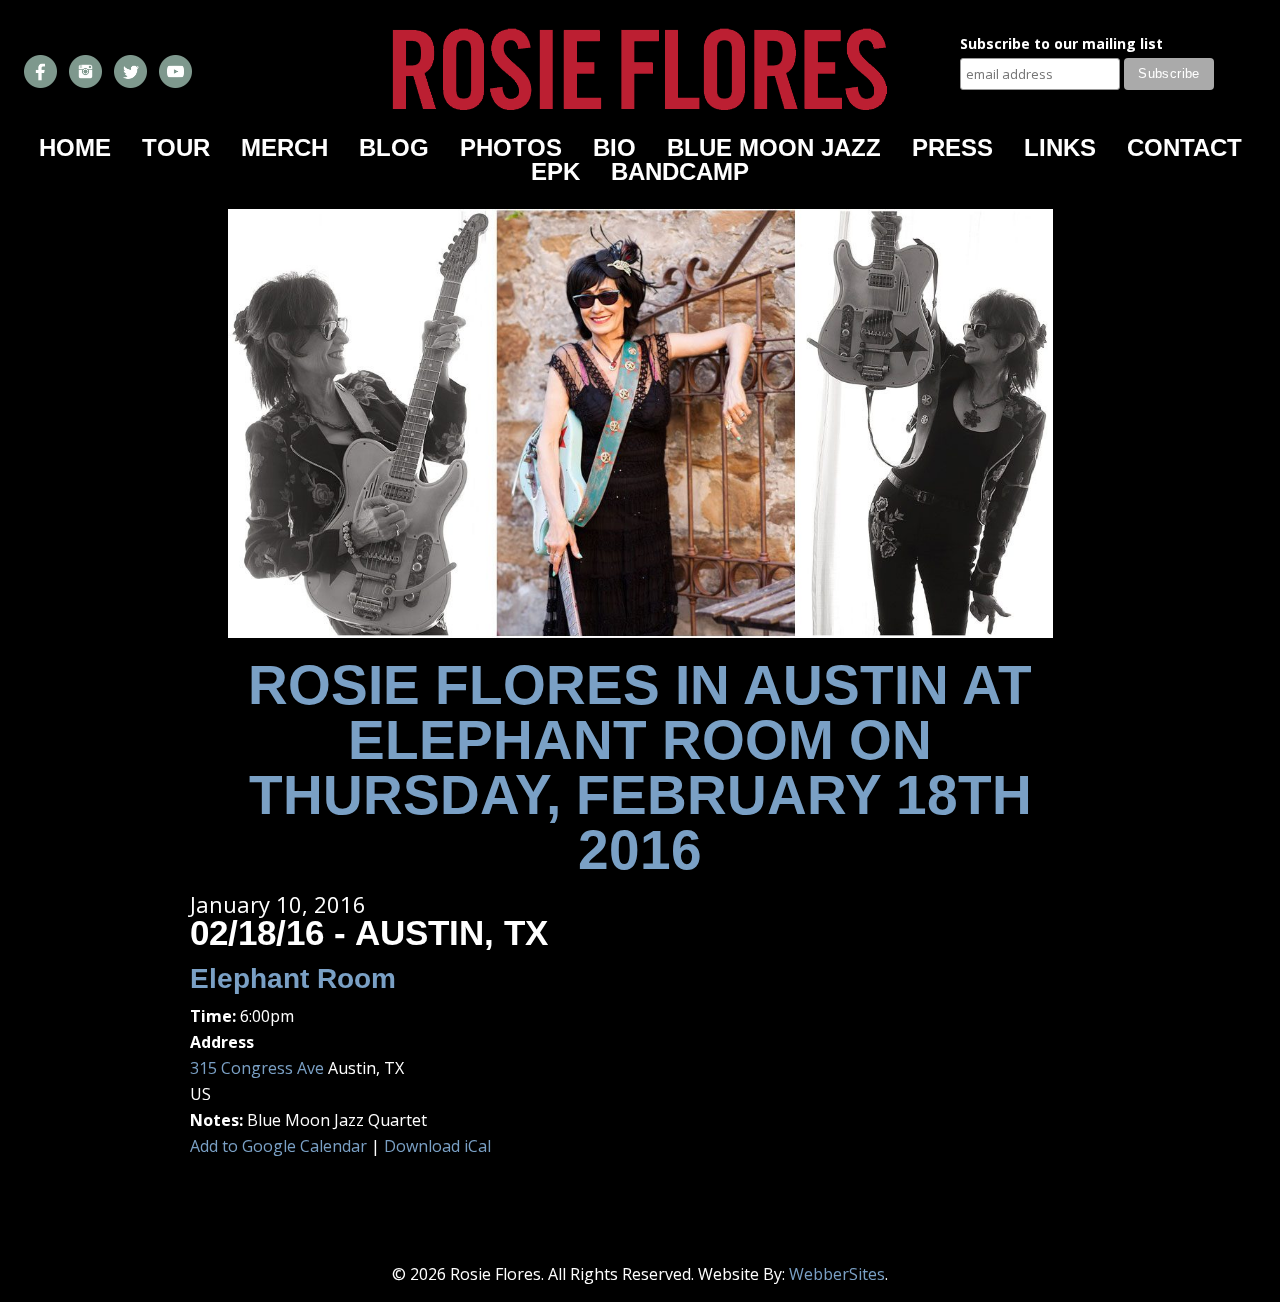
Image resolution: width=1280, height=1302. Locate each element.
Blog (394, 147)
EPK (555, 171)
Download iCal (437, 1146)
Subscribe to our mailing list (1061, 45)
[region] (640, 423)
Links (1060, 147)
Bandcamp (680, 171)
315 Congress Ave (257, 1068)
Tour (176, 147)
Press (952, 147)
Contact (1184, 147)
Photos (511, 147)
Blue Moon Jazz (774, 147)
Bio (614, 147)
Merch (284, 147)
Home (75, 147)
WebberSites (837, 1274)
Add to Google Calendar (278, 1146)
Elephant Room (293, 978)
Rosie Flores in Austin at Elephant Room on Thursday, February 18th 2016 (640, 767)
